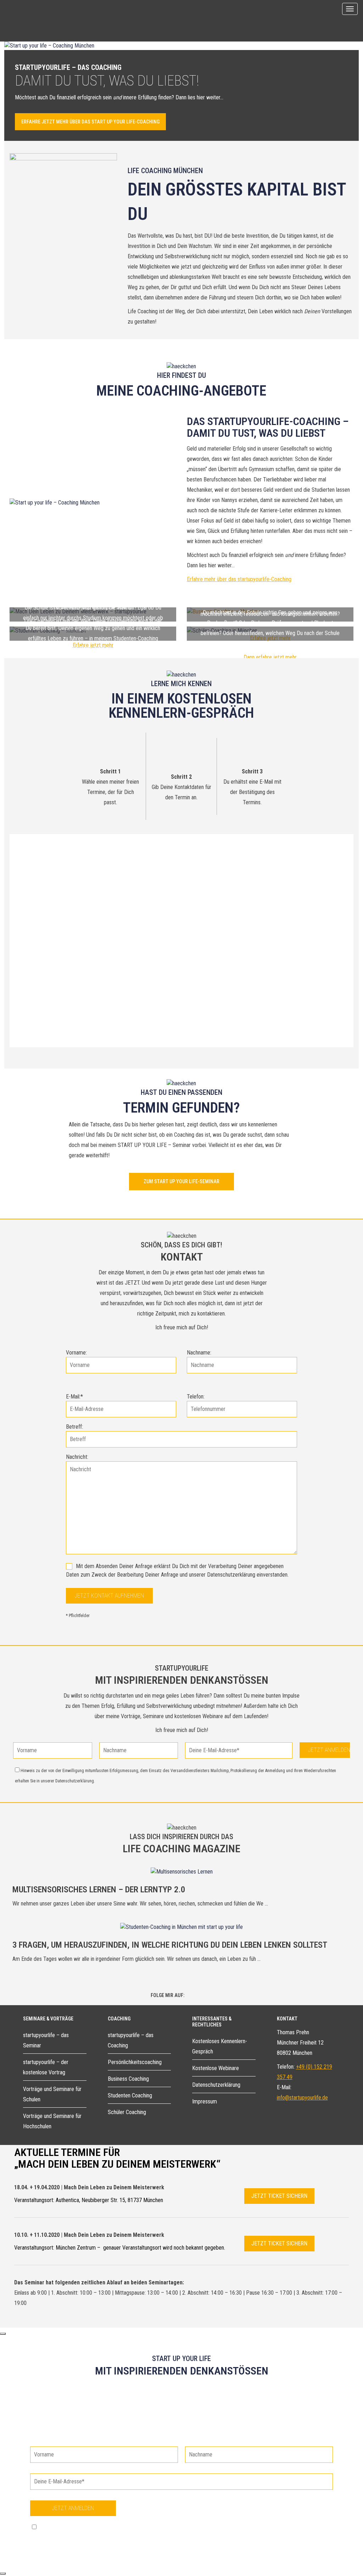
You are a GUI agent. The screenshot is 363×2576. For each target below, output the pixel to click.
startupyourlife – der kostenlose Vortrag (46, 2067)
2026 (200, 846)
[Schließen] (3, 2334)
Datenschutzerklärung (216, 2085)
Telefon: (196, 1397)
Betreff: (74, 1427)
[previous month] (42, 846)
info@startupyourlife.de (302, 2098)
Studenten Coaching (130, 2095)
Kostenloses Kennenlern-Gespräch (220, 2046)
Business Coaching (128, 2079)
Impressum (205, 2101)
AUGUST (169, 846)
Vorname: (76, 1353)
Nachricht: (77, 1457)
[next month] (321, 846)
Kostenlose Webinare (216, 2068)
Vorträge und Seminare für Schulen (52, 2094)
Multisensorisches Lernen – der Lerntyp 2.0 (99, 1890)
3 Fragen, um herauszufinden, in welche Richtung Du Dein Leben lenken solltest (170, 1945)
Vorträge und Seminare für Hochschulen (52, 2121)
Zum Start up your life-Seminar (181, 1181)
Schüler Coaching (127, 2112)
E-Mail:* (74, 1397)
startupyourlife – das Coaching (131, 2040)
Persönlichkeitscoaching (135, 2062)
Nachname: (199, 1353)
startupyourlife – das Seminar (46, 2040)
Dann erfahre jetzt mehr (270, 657)
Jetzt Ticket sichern (279, 2196)
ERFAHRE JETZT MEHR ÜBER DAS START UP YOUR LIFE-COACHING (90, 122)
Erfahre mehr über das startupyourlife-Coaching (239, 579)
